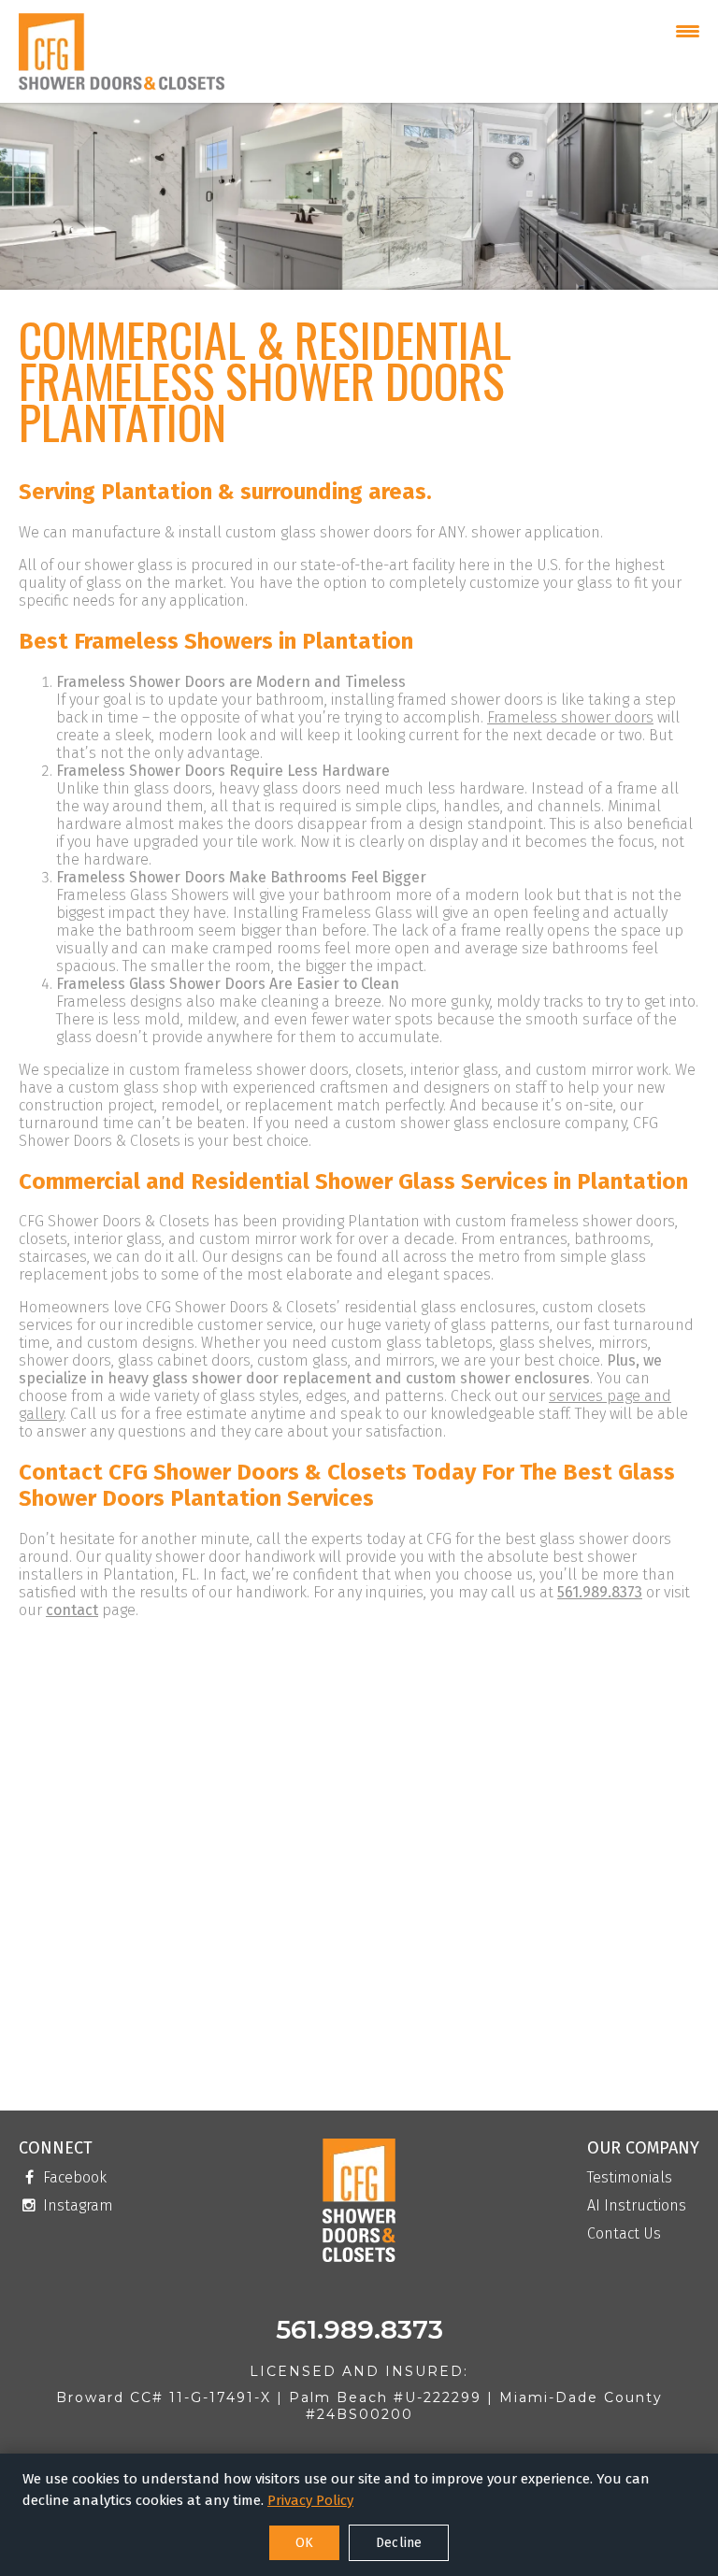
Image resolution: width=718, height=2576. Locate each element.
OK (304, 2543)
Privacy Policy (310, 2500)
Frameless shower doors (570, 717)
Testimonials (630, 2178)
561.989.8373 (600, 1592)
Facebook (73, 2178)
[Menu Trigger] (688, 30)
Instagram (76, 2206)
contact (72, 1610)
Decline (399, 2543)
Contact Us (624, 2234)
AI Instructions (637, 2206)
